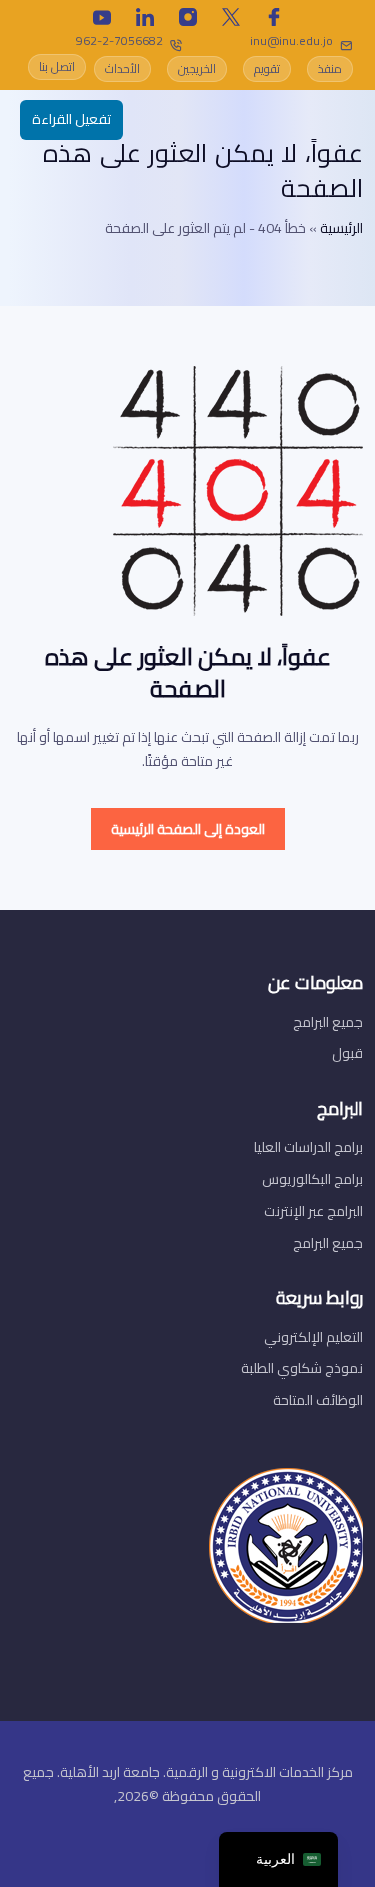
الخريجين (197, 68)
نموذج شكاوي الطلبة (302, 1368)
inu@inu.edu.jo (291, 40)
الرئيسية (341, 228)
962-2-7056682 (119, 40)
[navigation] (278, 1859)
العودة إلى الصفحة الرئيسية (188, 829)
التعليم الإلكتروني (313, 1337)
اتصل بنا (57, 66)
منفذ (330, 68)
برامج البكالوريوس (312, 1179)
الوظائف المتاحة (318, 1400)
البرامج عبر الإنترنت (313, 1211)
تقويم (267, 68)
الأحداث (122, 68)
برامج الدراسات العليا (308, 1147)
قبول (347, 1053)
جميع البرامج (328, 1022)
